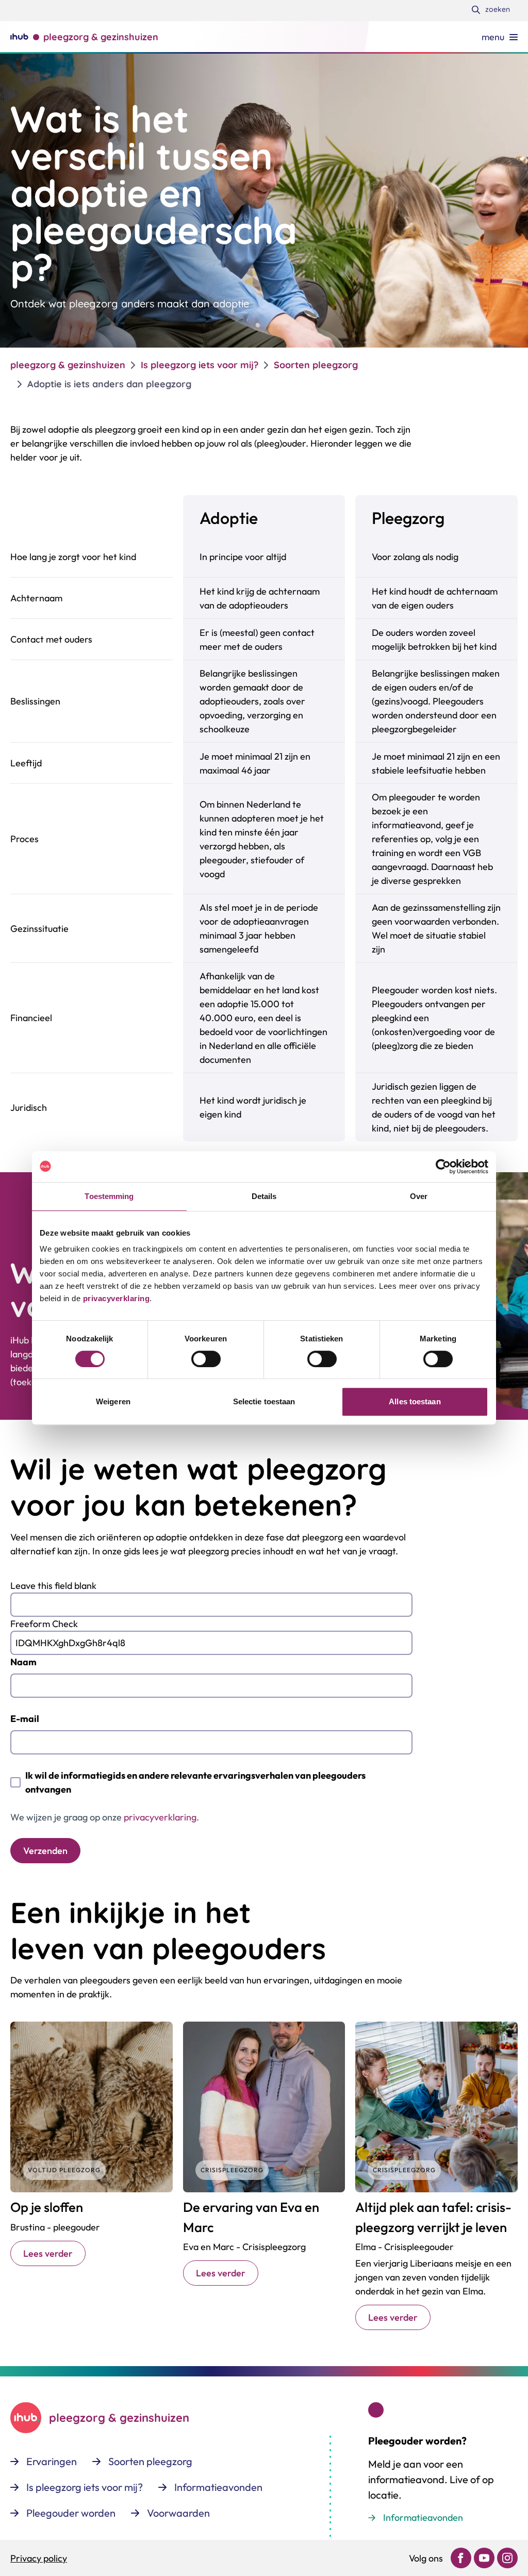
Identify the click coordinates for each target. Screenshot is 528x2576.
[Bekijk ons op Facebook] (461, 2558)
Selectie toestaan (264, 1401)
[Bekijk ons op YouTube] (484, 2558)
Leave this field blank (53, 1586)
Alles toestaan (415, 1401)
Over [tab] (419, 1196)
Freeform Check (44, 1624)
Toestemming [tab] (109, 1196)
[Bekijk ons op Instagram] (507, 2558)
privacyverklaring (115, 1298)
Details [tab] (264, 1196)
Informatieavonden (423, 2517)
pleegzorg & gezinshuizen (68, 365)
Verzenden (45, 1851)
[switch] (206, 1359)
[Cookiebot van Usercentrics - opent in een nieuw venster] (443, 1167)
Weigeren (113, 1401)
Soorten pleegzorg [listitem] (316, 365)
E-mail (25, 1719)
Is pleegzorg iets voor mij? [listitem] (200, 365)
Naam (23, 1662)
